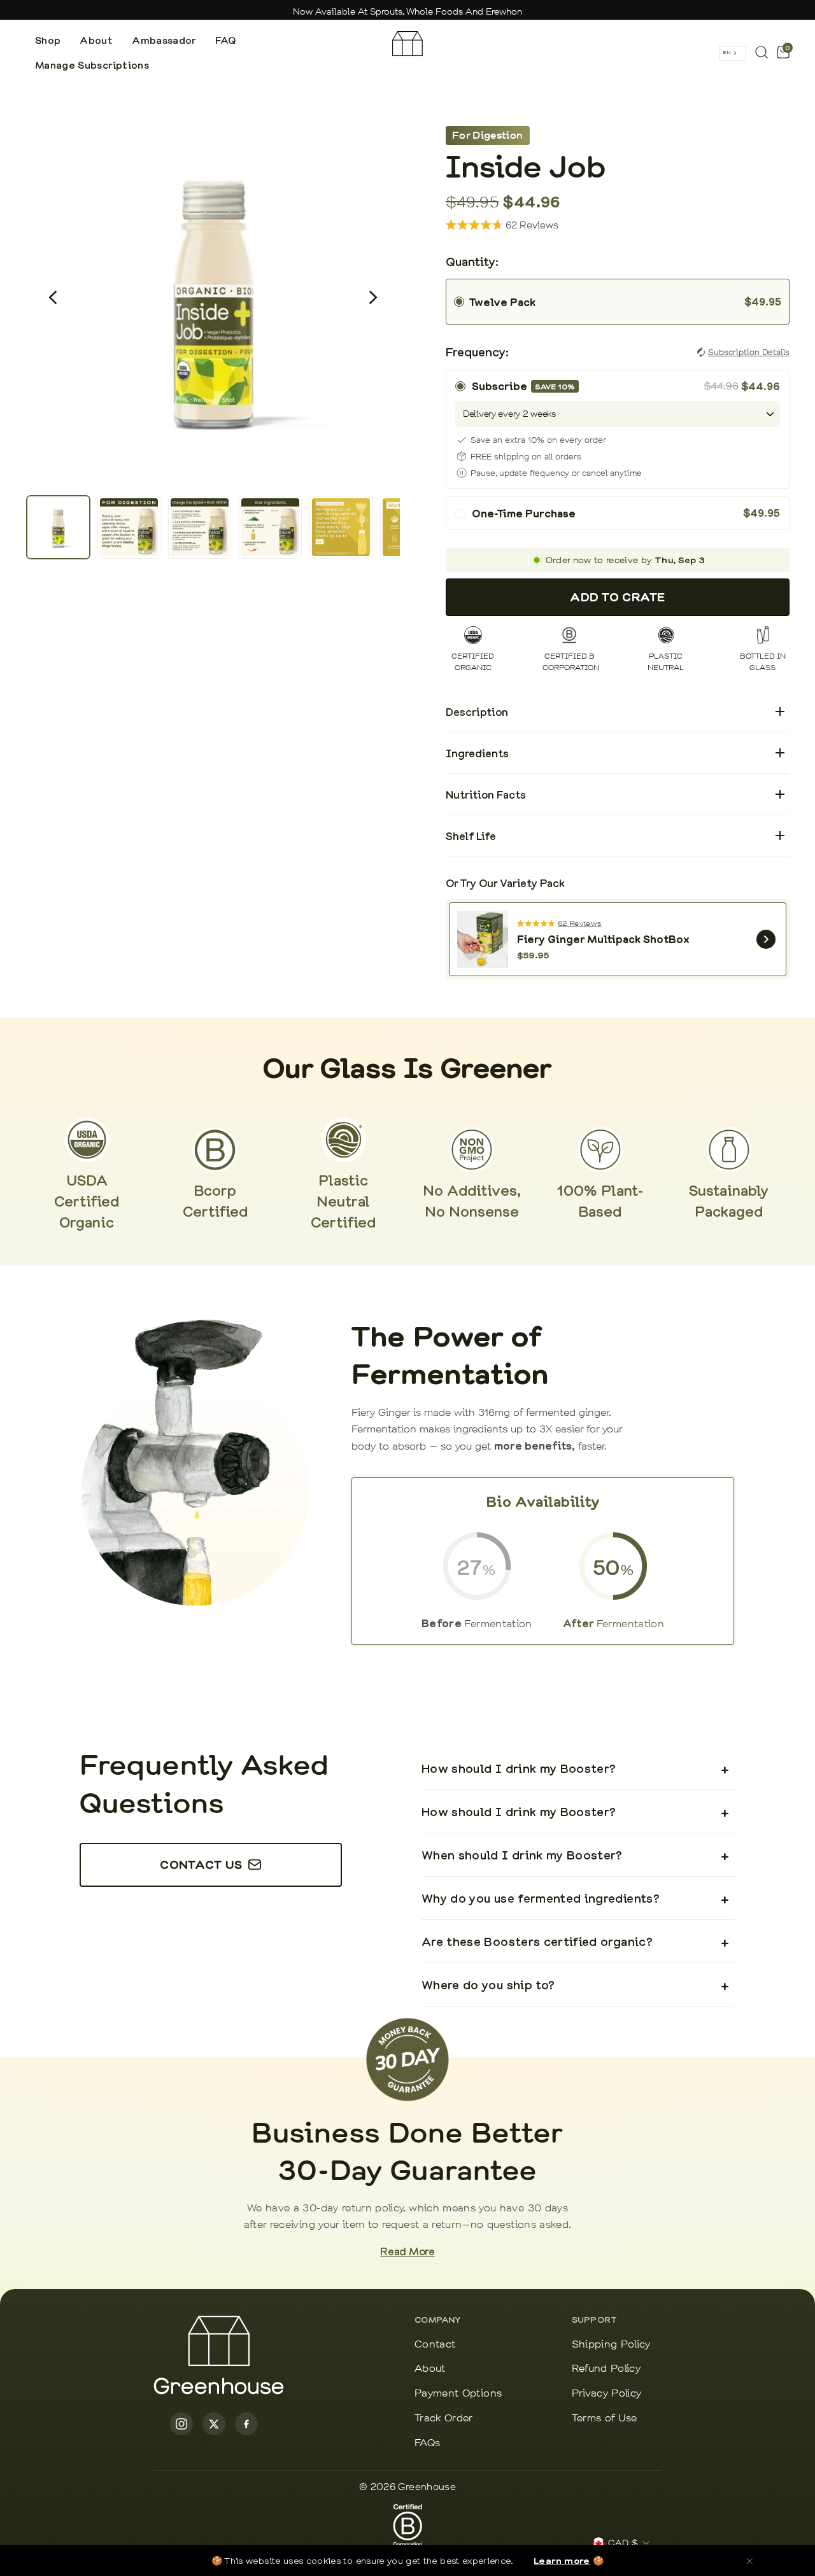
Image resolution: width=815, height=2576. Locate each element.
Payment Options (458, 2394)
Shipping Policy (611, 2345)
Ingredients (614, 754)
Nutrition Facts (614, 795)
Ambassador (164, 40)
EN (727, 52)
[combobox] (733, 53)
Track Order (444, 2418)
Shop (48, 40)
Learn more (562, 2560)
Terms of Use (605, 2418)
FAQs (427, 2443)
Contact (435, 2345)
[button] (53, 297)
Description (614, 712)
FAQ (226, 40)
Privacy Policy (607, 2394)
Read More (407, 2251)
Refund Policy (606, 2369)
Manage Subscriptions (92, 65)
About (96, 40)
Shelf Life (614, 836)
